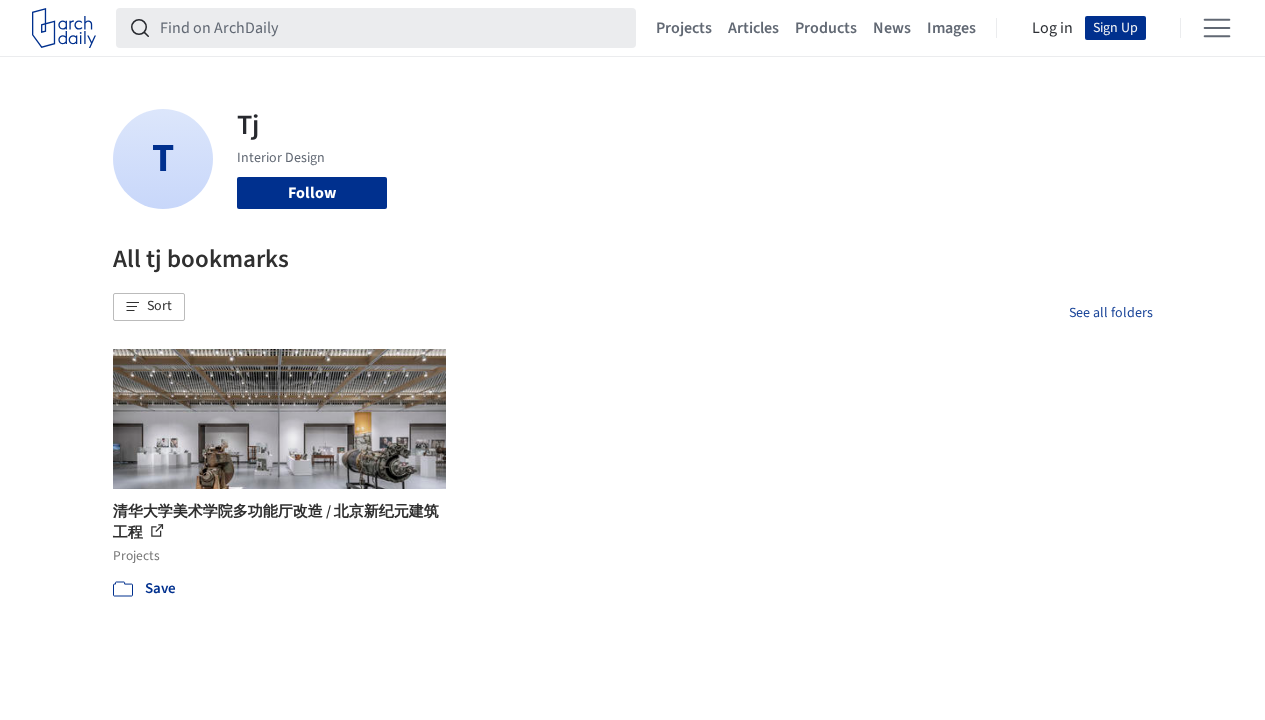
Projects (684, 28)
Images (951, 28)
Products (826, 28)
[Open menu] (1217, 28)
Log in (1052, 28)
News (892, 28)
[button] (149, 307)
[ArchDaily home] (64, 28)
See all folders (1111, 313)
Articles (753, 28)
